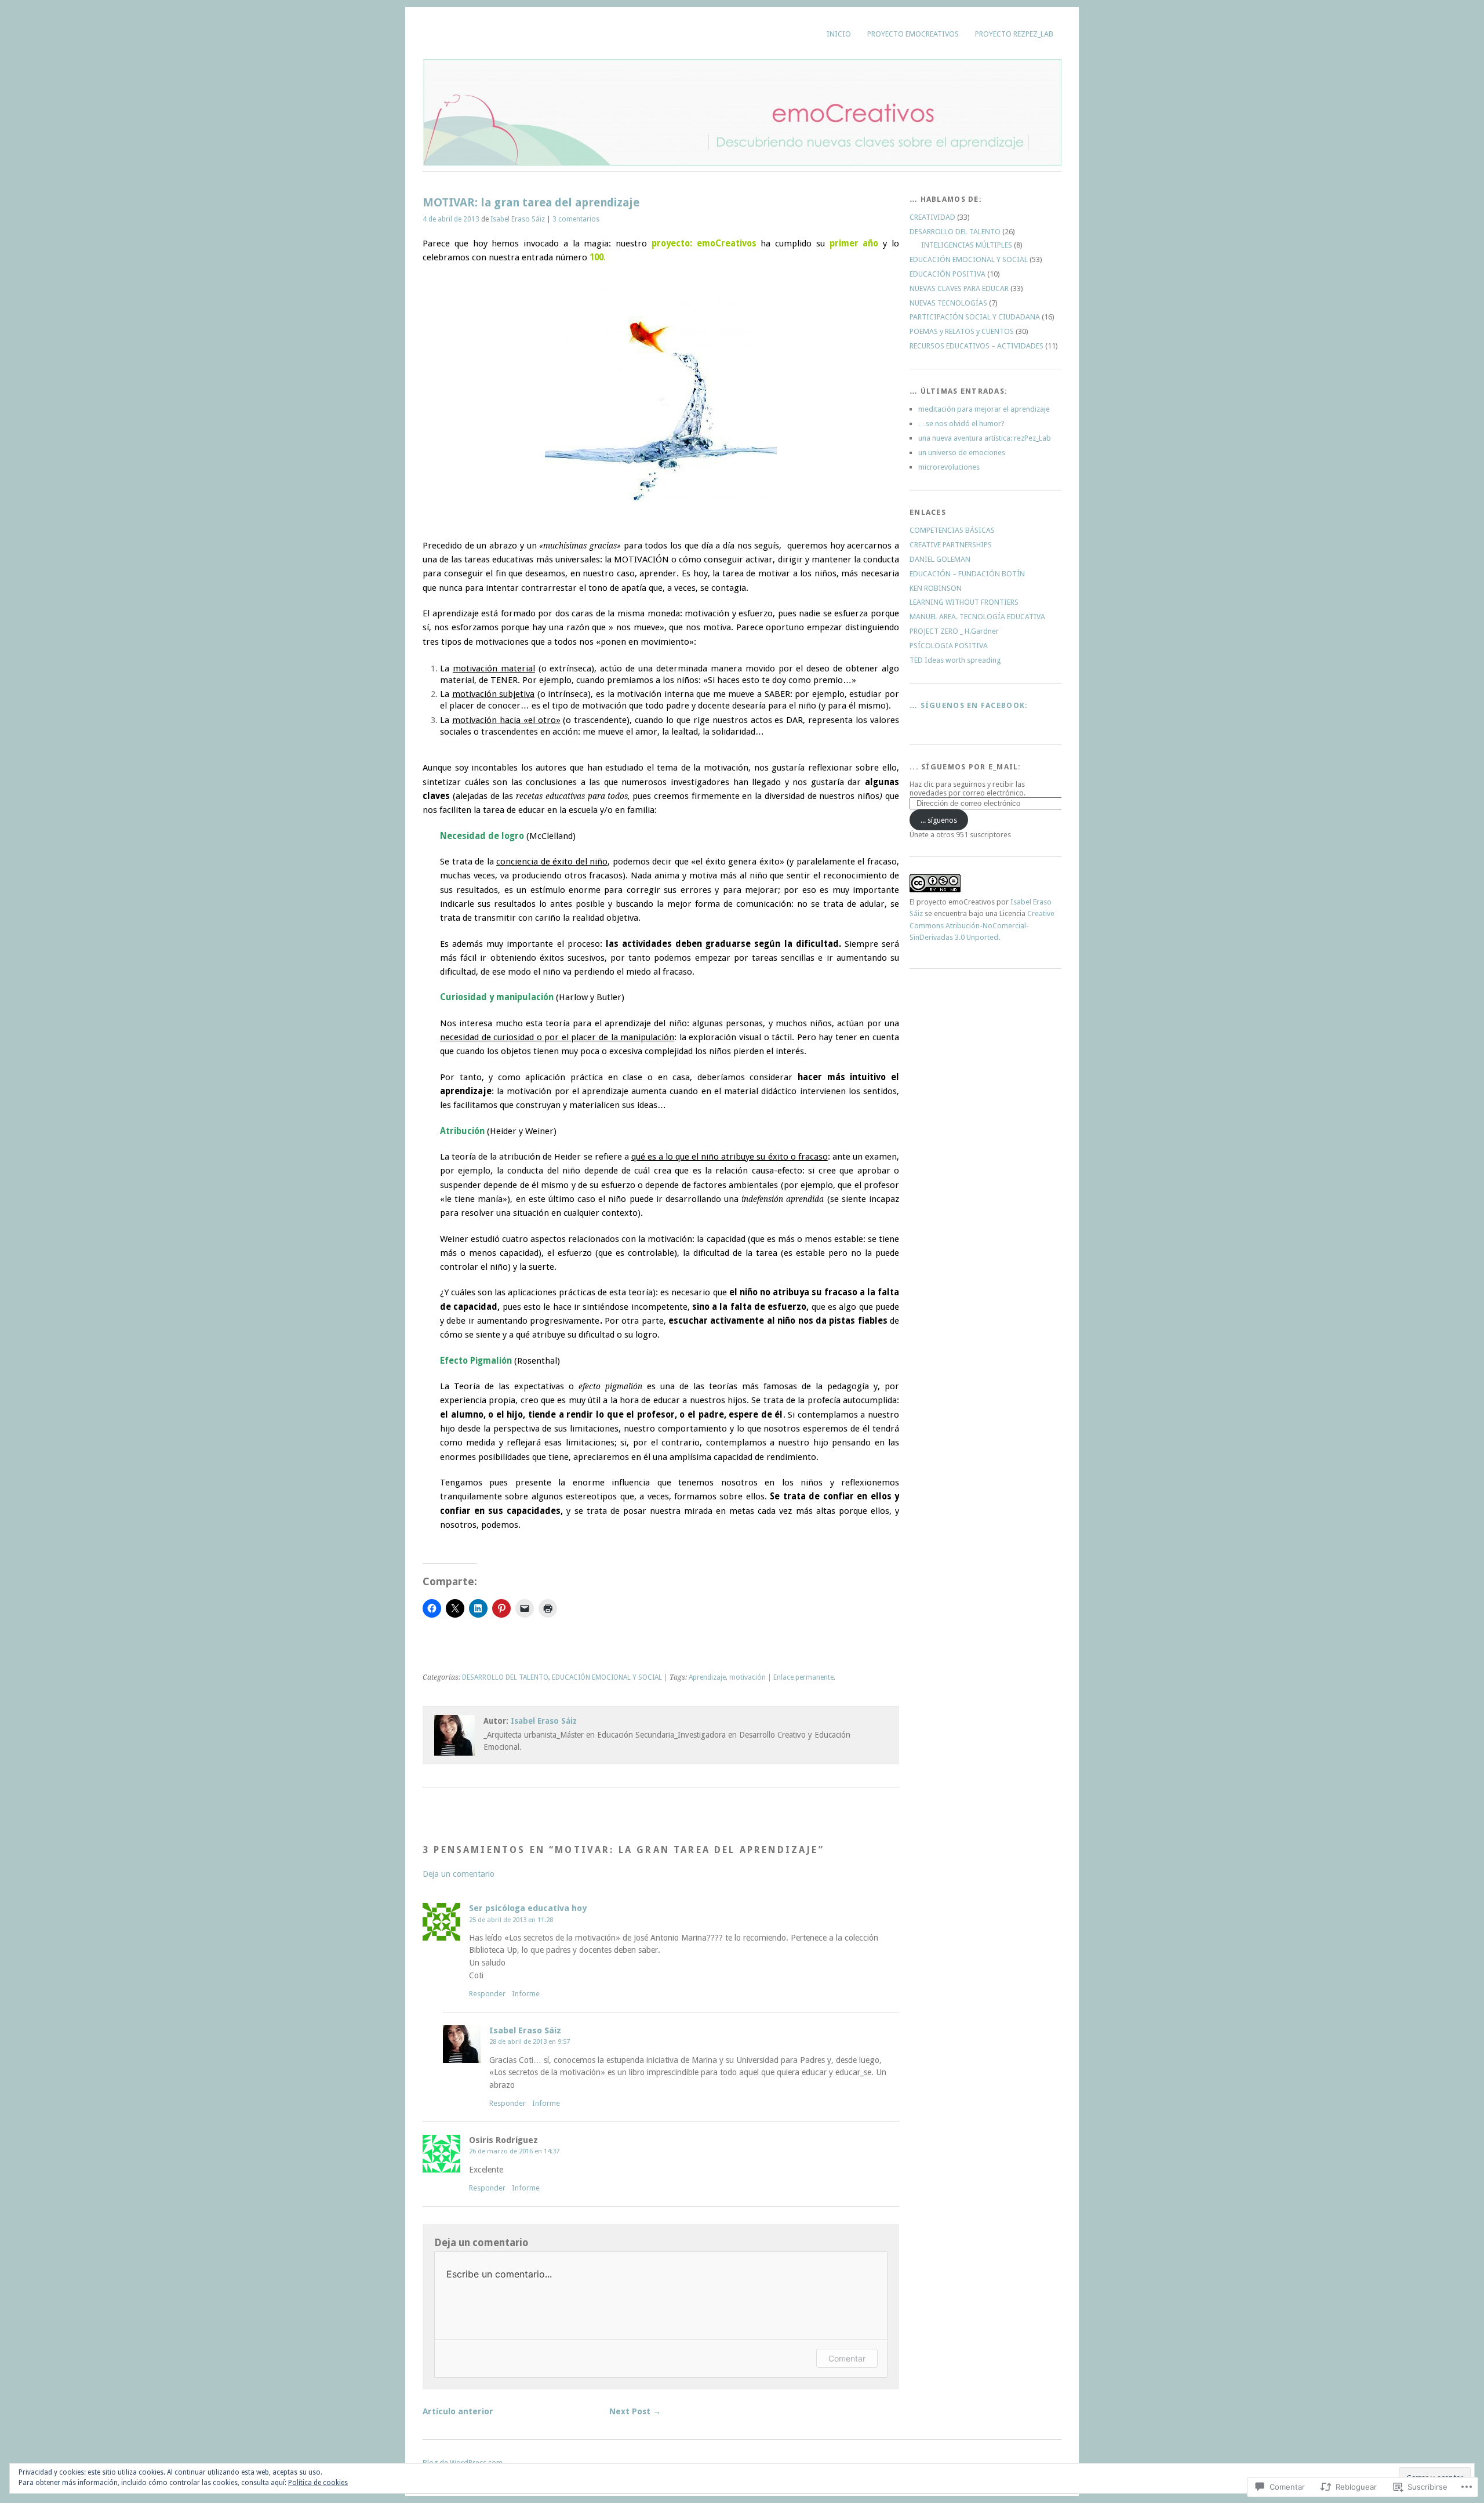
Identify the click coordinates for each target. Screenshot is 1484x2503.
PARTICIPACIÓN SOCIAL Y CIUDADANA (975, 317)
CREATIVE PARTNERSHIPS (951, 545)
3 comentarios (576, 219)
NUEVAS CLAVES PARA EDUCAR (959, 288)
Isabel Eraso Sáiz (518, 219)
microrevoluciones (949, 467)
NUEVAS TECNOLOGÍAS (948, 303)
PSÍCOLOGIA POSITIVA (949, 646)
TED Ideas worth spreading (955, 660)
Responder (487, 1994)
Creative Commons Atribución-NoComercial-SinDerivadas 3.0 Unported (982, 925)
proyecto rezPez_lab (1014, 34)
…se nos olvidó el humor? (961, 424)
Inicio (839, 34)
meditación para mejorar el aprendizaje (984, 409)
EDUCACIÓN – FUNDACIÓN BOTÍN (967, 574)
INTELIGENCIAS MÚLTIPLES (967, 245)
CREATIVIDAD (932, 217)
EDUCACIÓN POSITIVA (947, 274)
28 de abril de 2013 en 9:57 (530, 2041)
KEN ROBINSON (936, 588)
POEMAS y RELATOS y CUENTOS (962, 331)
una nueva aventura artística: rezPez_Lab (985, 438)
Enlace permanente (803, 1677)
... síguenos (939, 820)
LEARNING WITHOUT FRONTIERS (964, 602)
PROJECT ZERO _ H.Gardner (954, 631)
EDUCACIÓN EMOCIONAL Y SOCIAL (607, 1677)
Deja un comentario (459, 1874)
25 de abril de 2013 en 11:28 (511, 1920)
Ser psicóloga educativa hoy (528, 1908)
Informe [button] (526, 1994)
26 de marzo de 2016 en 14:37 (514, 2151)
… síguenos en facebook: (969, 705)
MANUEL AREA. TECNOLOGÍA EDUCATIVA (977, 617)
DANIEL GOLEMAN (940, 559)
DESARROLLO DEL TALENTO (505, 1677)
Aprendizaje (707, 1677)
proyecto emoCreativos (913, 34)
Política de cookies (318, 2483)
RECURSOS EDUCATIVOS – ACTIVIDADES (976, 346)
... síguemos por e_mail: (965, 767)
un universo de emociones (962, 453)
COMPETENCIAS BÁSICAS (952, 530)
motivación (748, 1677)
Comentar (847, 2358)
